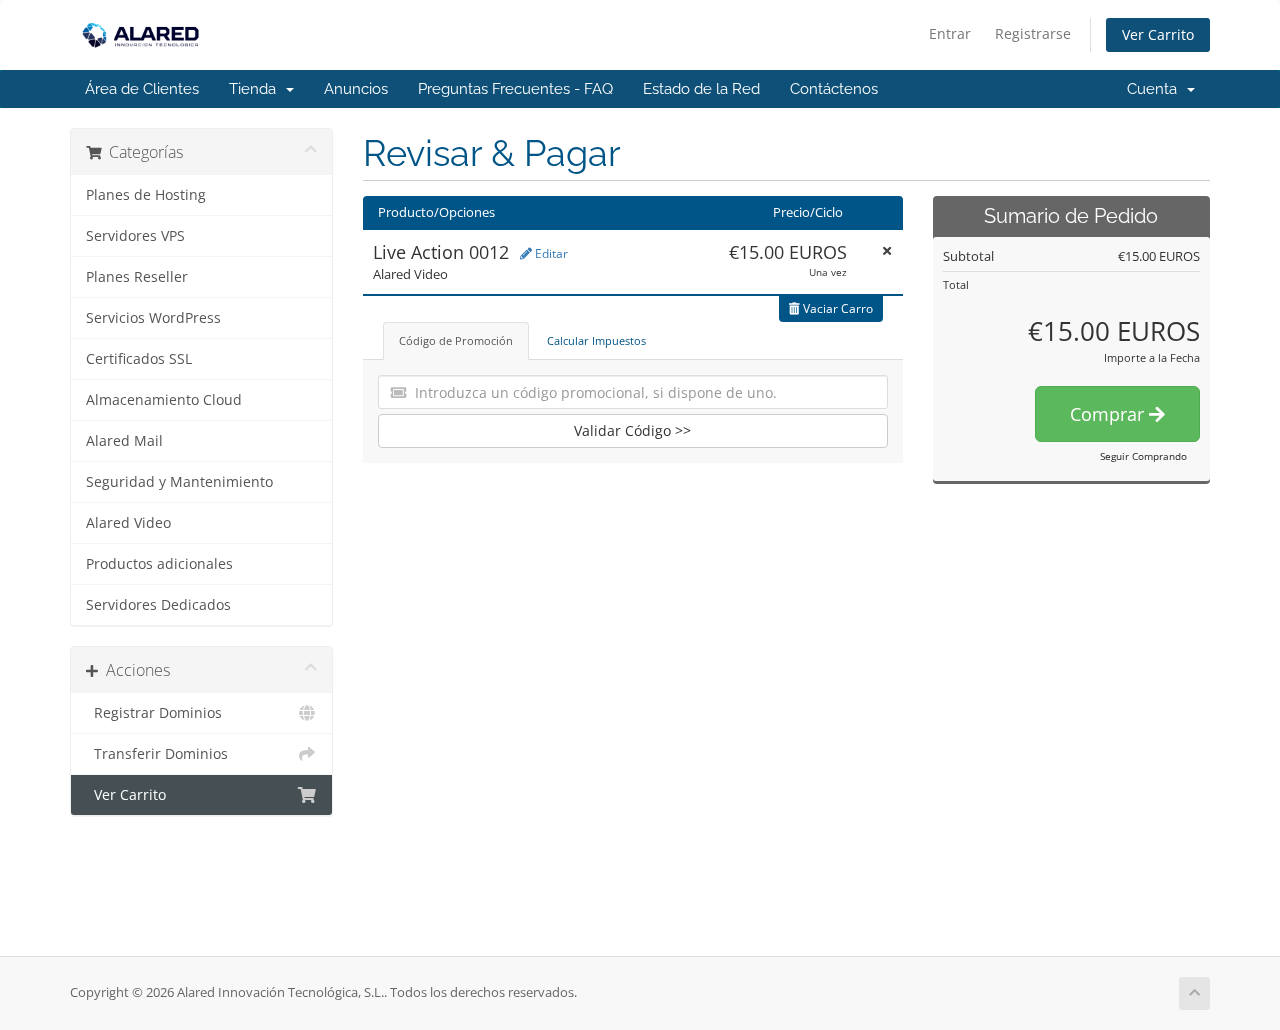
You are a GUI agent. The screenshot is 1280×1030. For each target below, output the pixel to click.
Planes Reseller (137, 277)
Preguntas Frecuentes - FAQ (515, 89)
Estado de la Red (701, 89)
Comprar (1109, 414)
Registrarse (1033, 33)
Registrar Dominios (154, 713)
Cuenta (1156, 89)
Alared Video (128, 523)
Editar (550, 253)
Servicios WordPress (153, 318)
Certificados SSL (139, 359)
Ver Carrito (1158, 34)
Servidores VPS (135, 236)
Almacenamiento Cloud (164, 400)
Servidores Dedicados (158, 605)
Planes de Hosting (146, 195)
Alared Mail (124, 441)
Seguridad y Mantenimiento (179, 482)
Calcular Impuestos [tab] (596, 340)
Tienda (256, 89)
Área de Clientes (142, 89)
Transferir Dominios (157, 754)
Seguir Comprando (1143, 456)
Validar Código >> (632, 430)
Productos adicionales (159, 564)
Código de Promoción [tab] (456, 340)
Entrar (950, 33)
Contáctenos (834, 89)
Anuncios (356, 89)
